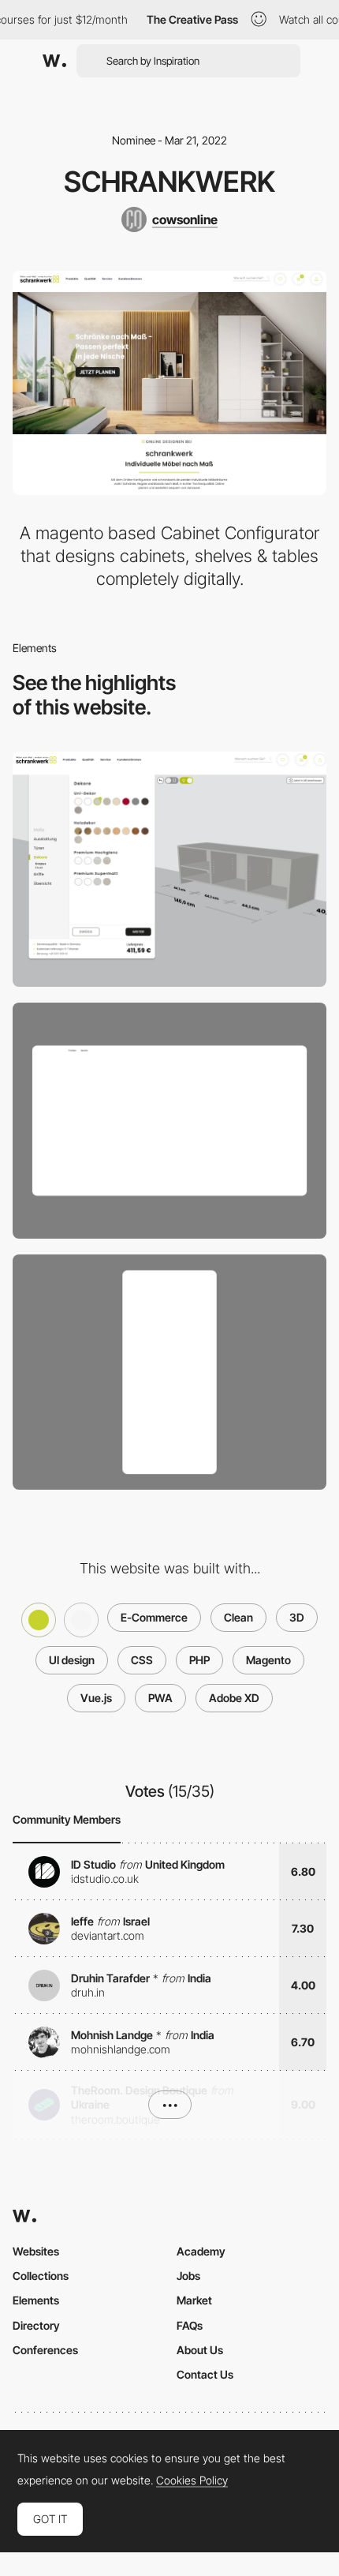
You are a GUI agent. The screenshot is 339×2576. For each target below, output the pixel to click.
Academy (201, 2251)
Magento (268, 1660)
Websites (36, 2251)
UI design (72, 1660)
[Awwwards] (54, 61)
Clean (238, 1617)
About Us (200, 2350)
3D (297, 1617)
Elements (36, 2300)
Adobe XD (234, 1698)
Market (194, 2300)
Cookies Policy (192, 2480)
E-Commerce (154, 1617)
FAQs (190, 2325)
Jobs (188, 2276)
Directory (36, 2325)
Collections (41, 2276)
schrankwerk (169, 182)
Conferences (45, 2350)
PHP (199, 1660)
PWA (160, 1698)
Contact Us (205, 2374)
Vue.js (96, 1698)
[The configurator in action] (169, 870)
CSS (142, 1660)
